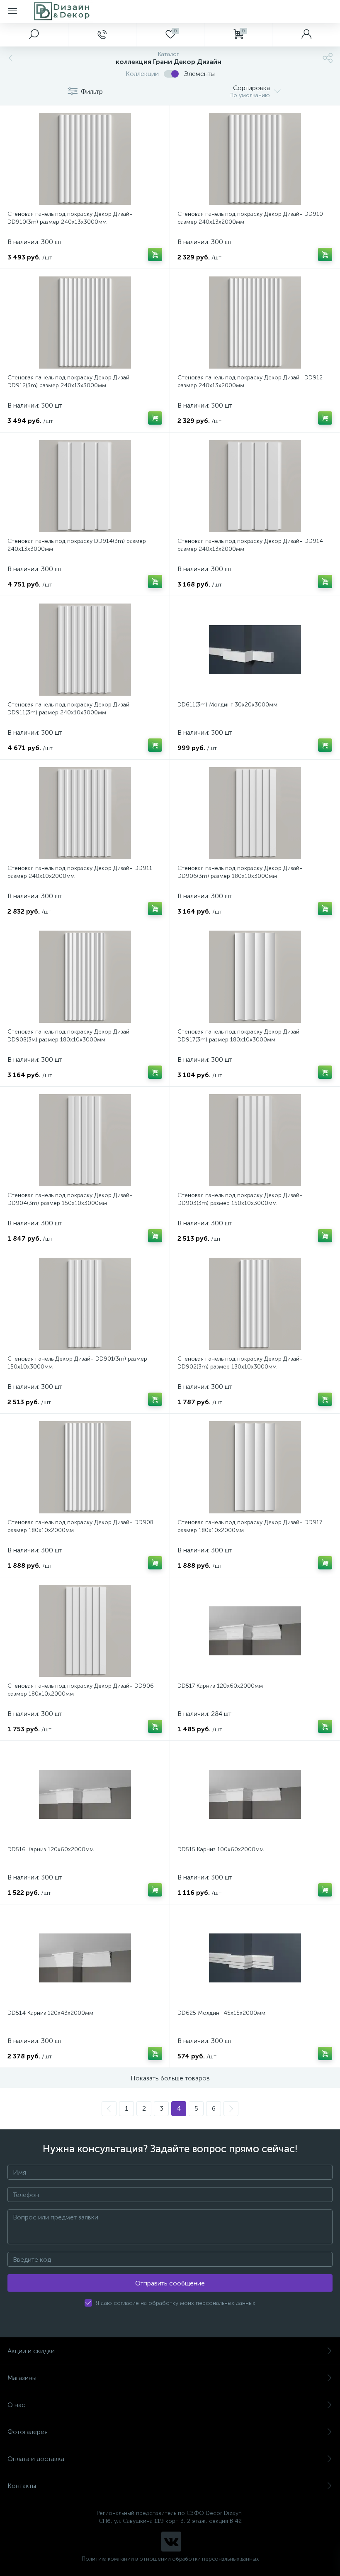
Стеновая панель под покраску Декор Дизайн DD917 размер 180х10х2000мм (250, 1526)
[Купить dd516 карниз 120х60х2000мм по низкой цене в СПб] (85, 1794)
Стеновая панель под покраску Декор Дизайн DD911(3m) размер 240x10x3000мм (70, 709)
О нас (16, 2405)
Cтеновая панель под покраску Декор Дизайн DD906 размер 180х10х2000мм (81, 1690)
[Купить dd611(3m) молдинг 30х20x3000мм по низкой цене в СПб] (255, 650)
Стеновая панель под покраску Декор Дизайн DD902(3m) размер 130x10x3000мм (240, 1363)
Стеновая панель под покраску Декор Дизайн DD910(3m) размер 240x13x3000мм (70, 218)
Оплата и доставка (36, 2459)
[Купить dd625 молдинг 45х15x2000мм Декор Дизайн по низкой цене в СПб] (255, 1958)
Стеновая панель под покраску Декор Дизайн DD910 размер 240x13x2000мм (250, 218)
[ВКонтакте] (171, 2542)
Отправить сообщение (170, 2283)
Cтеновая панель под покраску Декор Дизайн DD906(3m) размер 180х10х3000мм (240, 872)
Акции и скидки (31, 2351)
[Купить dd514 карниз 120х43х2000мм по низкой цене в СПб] (85, 1958)
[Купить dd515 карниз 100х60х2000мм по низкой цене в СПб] (255, 1794)
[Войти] (306, 35)
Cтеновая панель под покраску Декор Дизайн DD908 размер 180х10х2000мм (80, 1526)
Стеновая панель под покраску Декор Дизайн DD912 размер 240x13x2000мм (250, 381)
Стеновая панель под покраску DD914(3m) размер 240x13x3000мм (77, 545)
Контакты (22, 2486)
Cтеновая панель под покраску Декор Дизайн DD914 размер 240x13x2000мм (250, 545)
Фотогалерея (28, 2432)
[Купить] (155, 254)
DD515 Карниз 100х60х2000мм (221, 1849)
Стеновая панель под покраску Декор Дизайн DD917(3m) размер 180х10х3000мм (240, 1036)
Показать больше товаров (170, 2078)
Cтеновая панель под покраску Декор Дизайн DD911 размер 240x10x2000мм (80, 872)
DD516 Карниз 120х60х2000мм (51, 1849)
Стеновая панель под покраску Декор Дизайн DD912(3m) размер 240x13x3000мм (70, 381)
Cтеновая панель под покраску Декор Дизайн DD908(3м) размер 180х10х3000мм (70, 1036)
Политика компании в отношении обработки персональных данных (170, 2559)
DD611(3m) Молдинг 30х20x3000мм (227, 705)
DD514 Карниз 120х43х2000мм (50, 2013)
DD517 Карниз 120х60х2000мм (220, 1686)
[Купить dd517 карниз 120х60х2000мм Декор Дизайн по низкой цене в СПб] (255, 1631)
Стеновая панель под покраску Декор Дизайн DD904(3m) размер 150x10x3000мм (70, 1199)
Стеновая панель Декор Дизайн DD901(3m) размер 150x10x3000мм (77, 1363)
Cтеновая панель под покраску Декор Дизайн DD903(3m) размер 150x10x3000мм (240, 1199)
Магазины (22, 2378)
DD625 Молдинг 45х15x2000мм (221, 2013)
